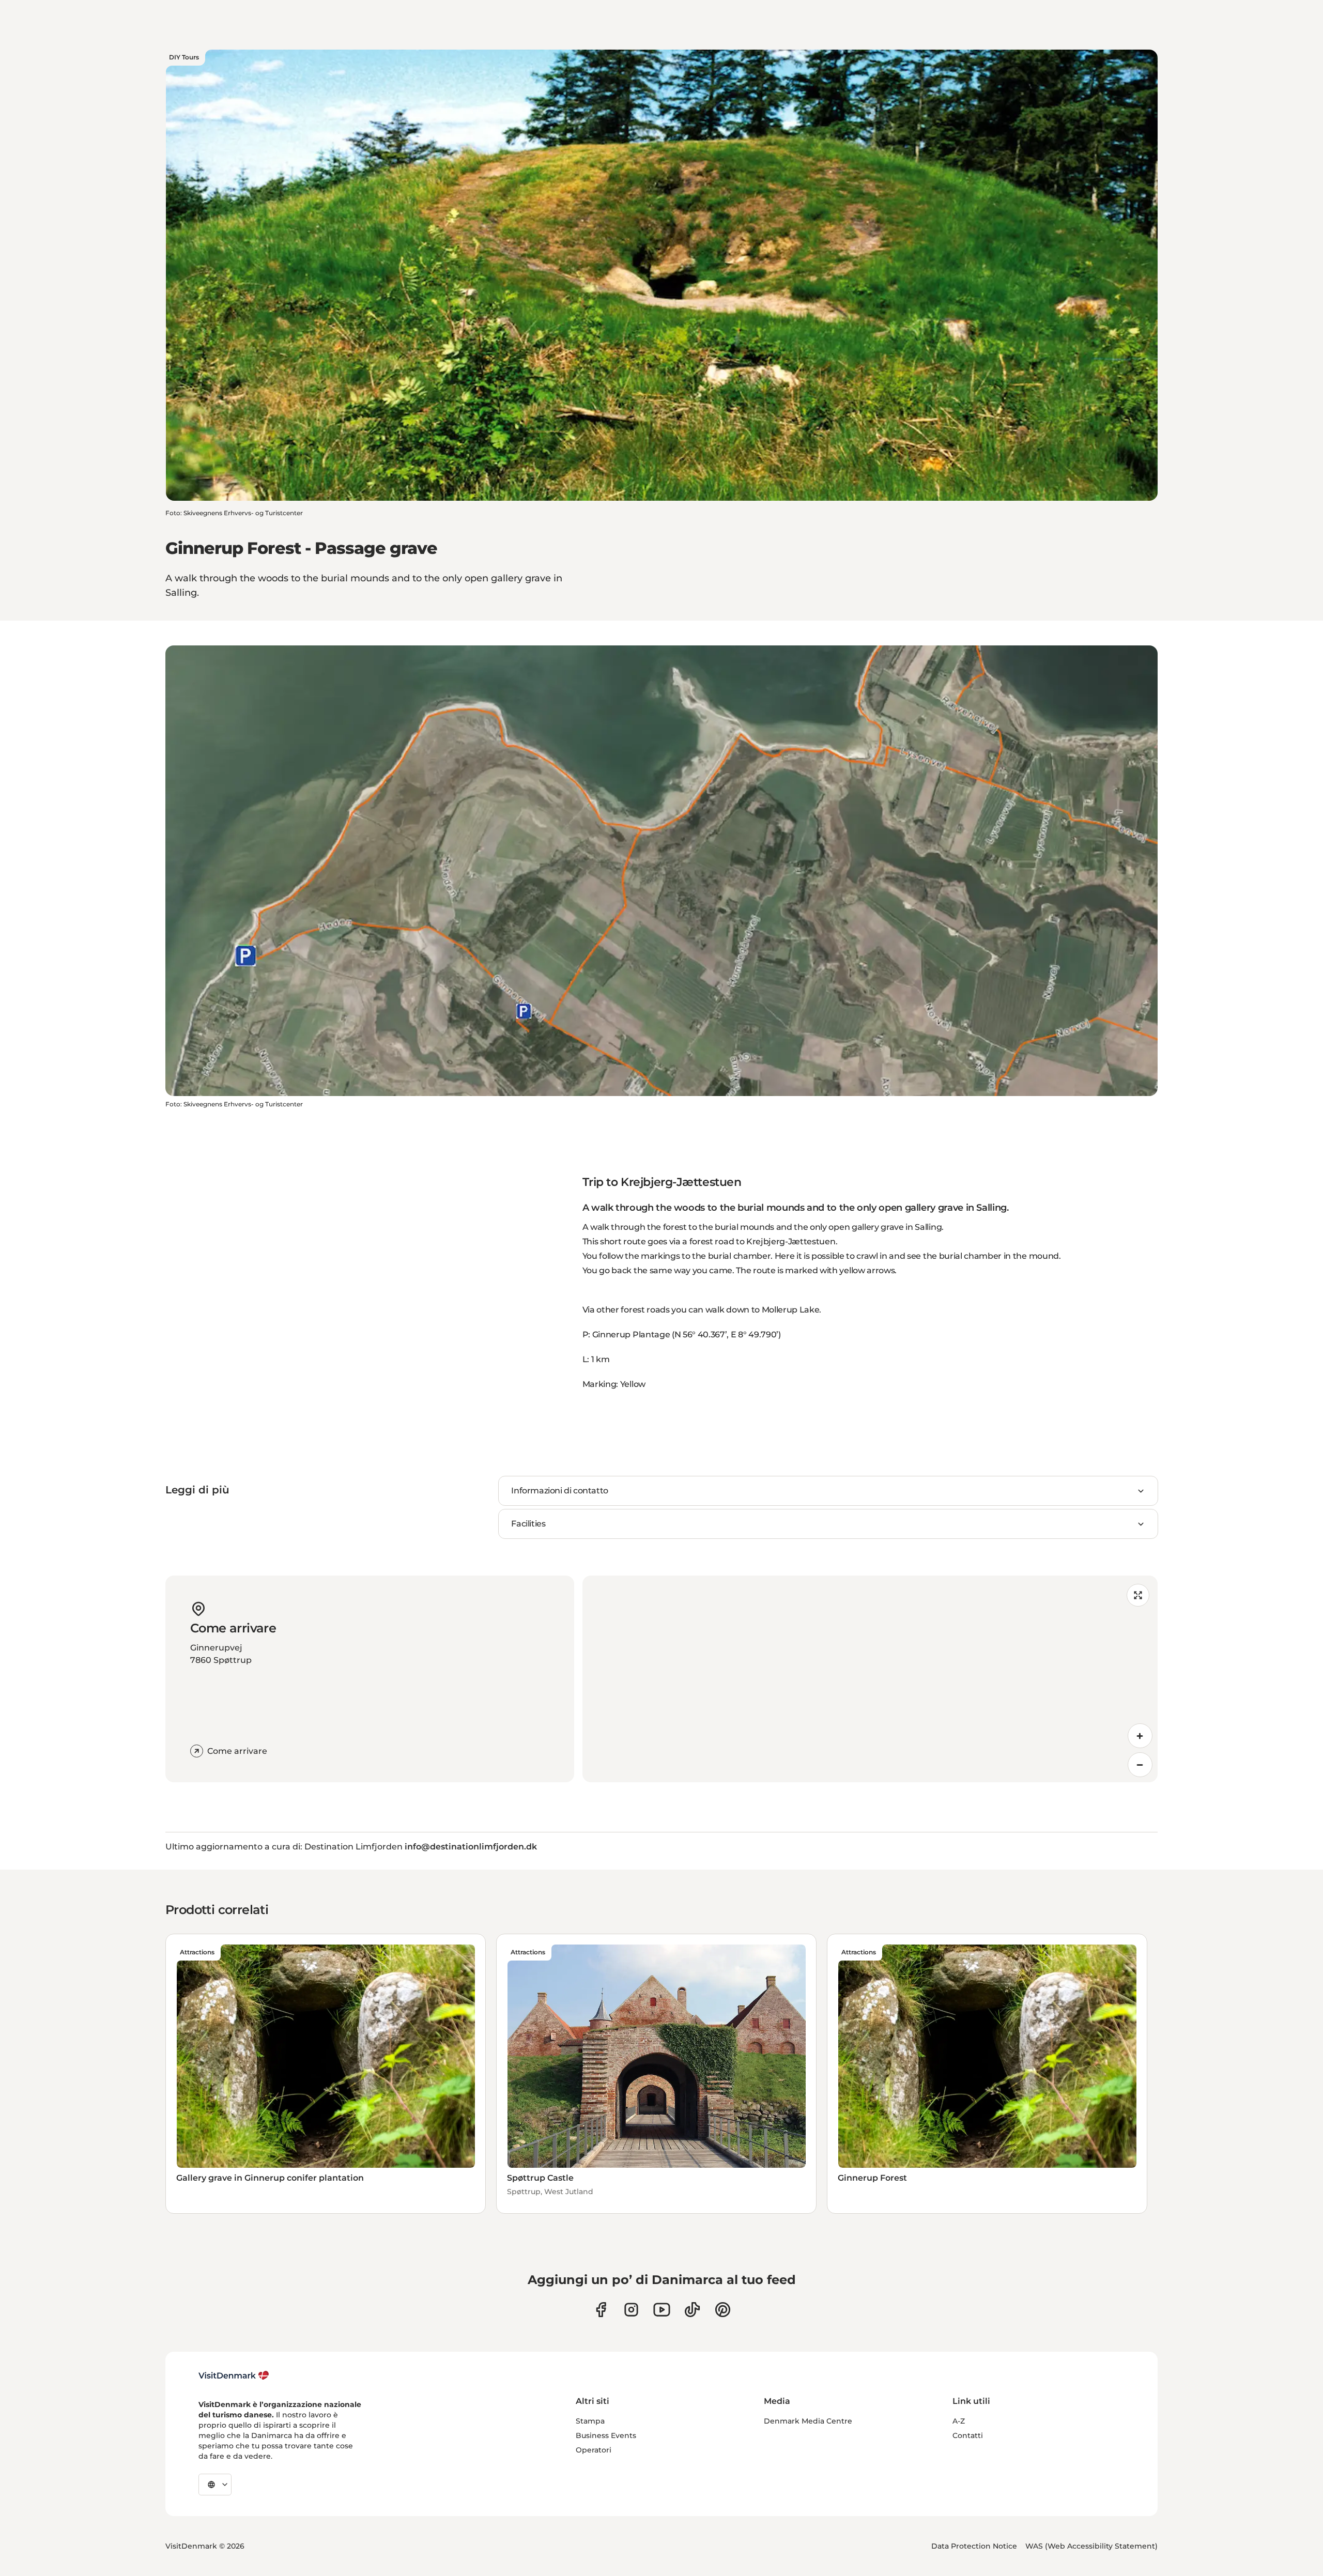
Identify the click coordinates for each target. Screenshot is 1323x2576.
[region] (870, 1679)
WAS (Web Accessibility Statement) (1091, 2546)
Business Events (606, 2435)
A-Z (959, 2421)
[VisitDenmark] (234, 2376)
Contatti (968, 2435)
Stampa (590, 2421)
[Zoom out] (1140, 1765)
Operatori (594, 2450)
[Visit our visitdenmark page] (662, 2310)
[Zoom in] (1140, 1736)
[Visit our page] (631, 2310)
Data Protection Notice (974, 2546)
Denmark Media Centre (808, 2421)
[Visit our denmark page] (601, 2310)
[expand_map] (1138, 1595)
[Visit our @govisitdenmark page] (692, 2310)
